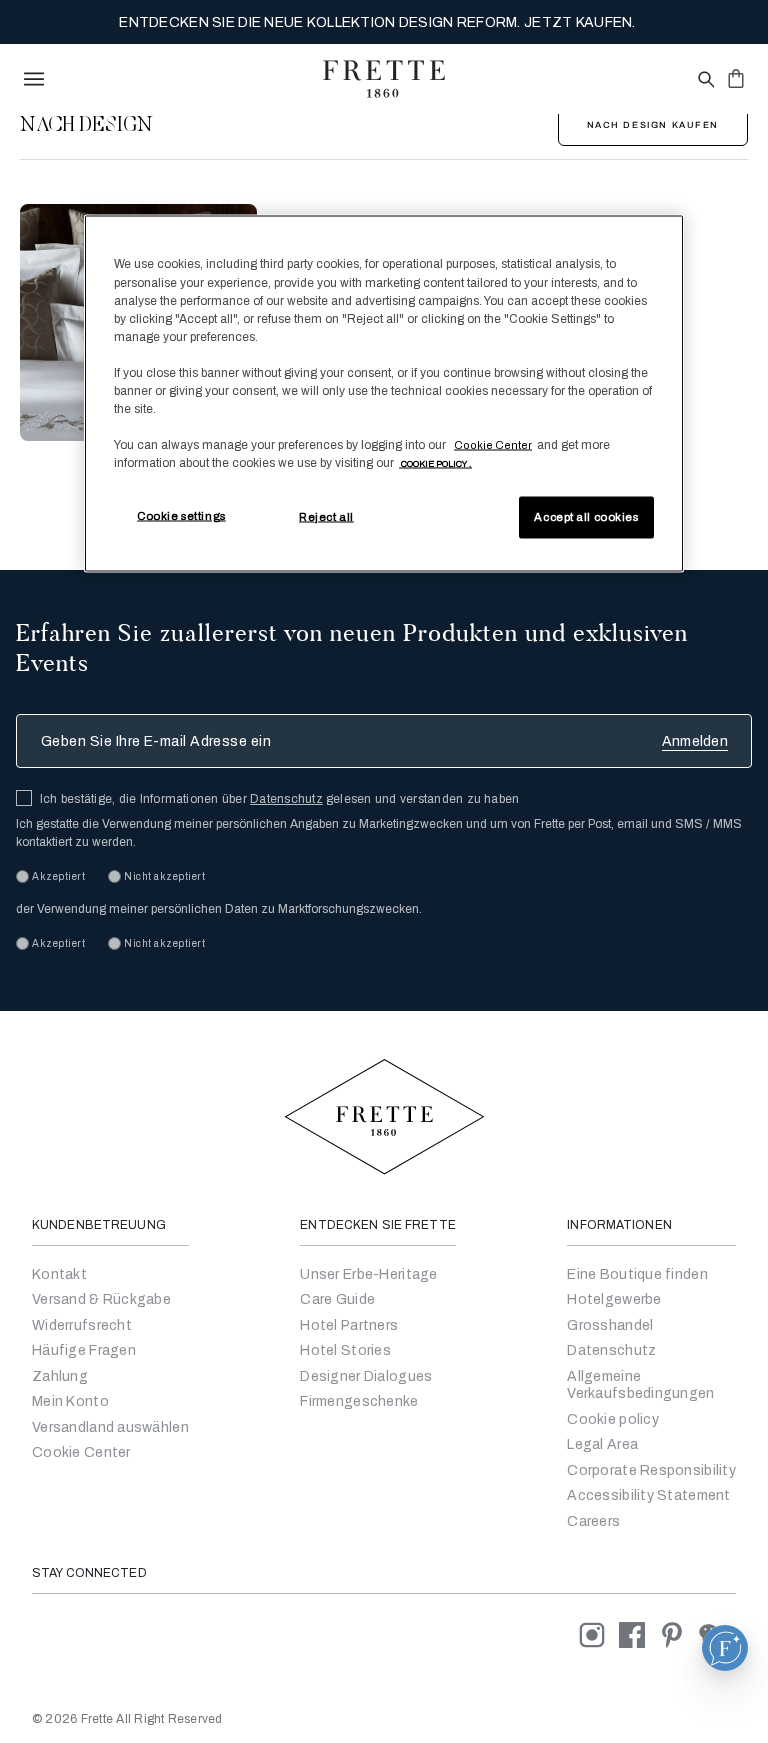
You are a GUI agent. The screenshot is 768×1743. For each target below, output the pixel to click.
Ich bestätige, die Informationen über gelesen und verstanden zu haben (279, 799)
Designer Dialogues (366, 1376)
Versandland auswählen (110, 1427)
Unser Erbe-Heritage (368, 1274)
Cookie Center (81, 1452)
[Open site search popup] (704, 80)
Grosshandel (610, 1325)
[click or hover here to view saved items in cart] (736, 78)
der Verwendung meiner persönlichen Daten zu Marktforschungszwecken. (219, 909)
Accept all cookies (586, 517)
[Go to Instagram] (599, 1634)
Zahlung (60, 1376)
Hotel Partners (349, 1325)
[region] (384, 394)
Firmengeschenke (359, 1401)
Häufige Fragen (84, 1350)
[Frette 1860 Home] (384, 79)
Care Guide (337, 1299)
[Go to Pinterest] (679, 1634)
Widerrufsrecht (82, 1325)
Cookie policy (613, 1419)
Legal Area (602, 1444)
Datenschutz (286, 799)
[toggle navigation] (34, 79)
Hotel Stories (345, 1350)
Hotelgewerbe (614, 1299)
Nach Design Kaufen (653, 125)
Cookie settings (181, 516)
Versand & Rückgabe (101, 1299)
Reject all (326, 517)
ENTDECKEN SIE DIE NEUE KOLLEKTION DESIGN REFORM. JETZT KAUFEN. (377, 22)
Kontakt (59, 1274)
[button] (725, 1648)
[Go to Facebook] (639, 1634)
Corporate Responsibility (651, 1470)
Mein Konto (70, 1401)
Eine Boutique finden (637, 1274)
